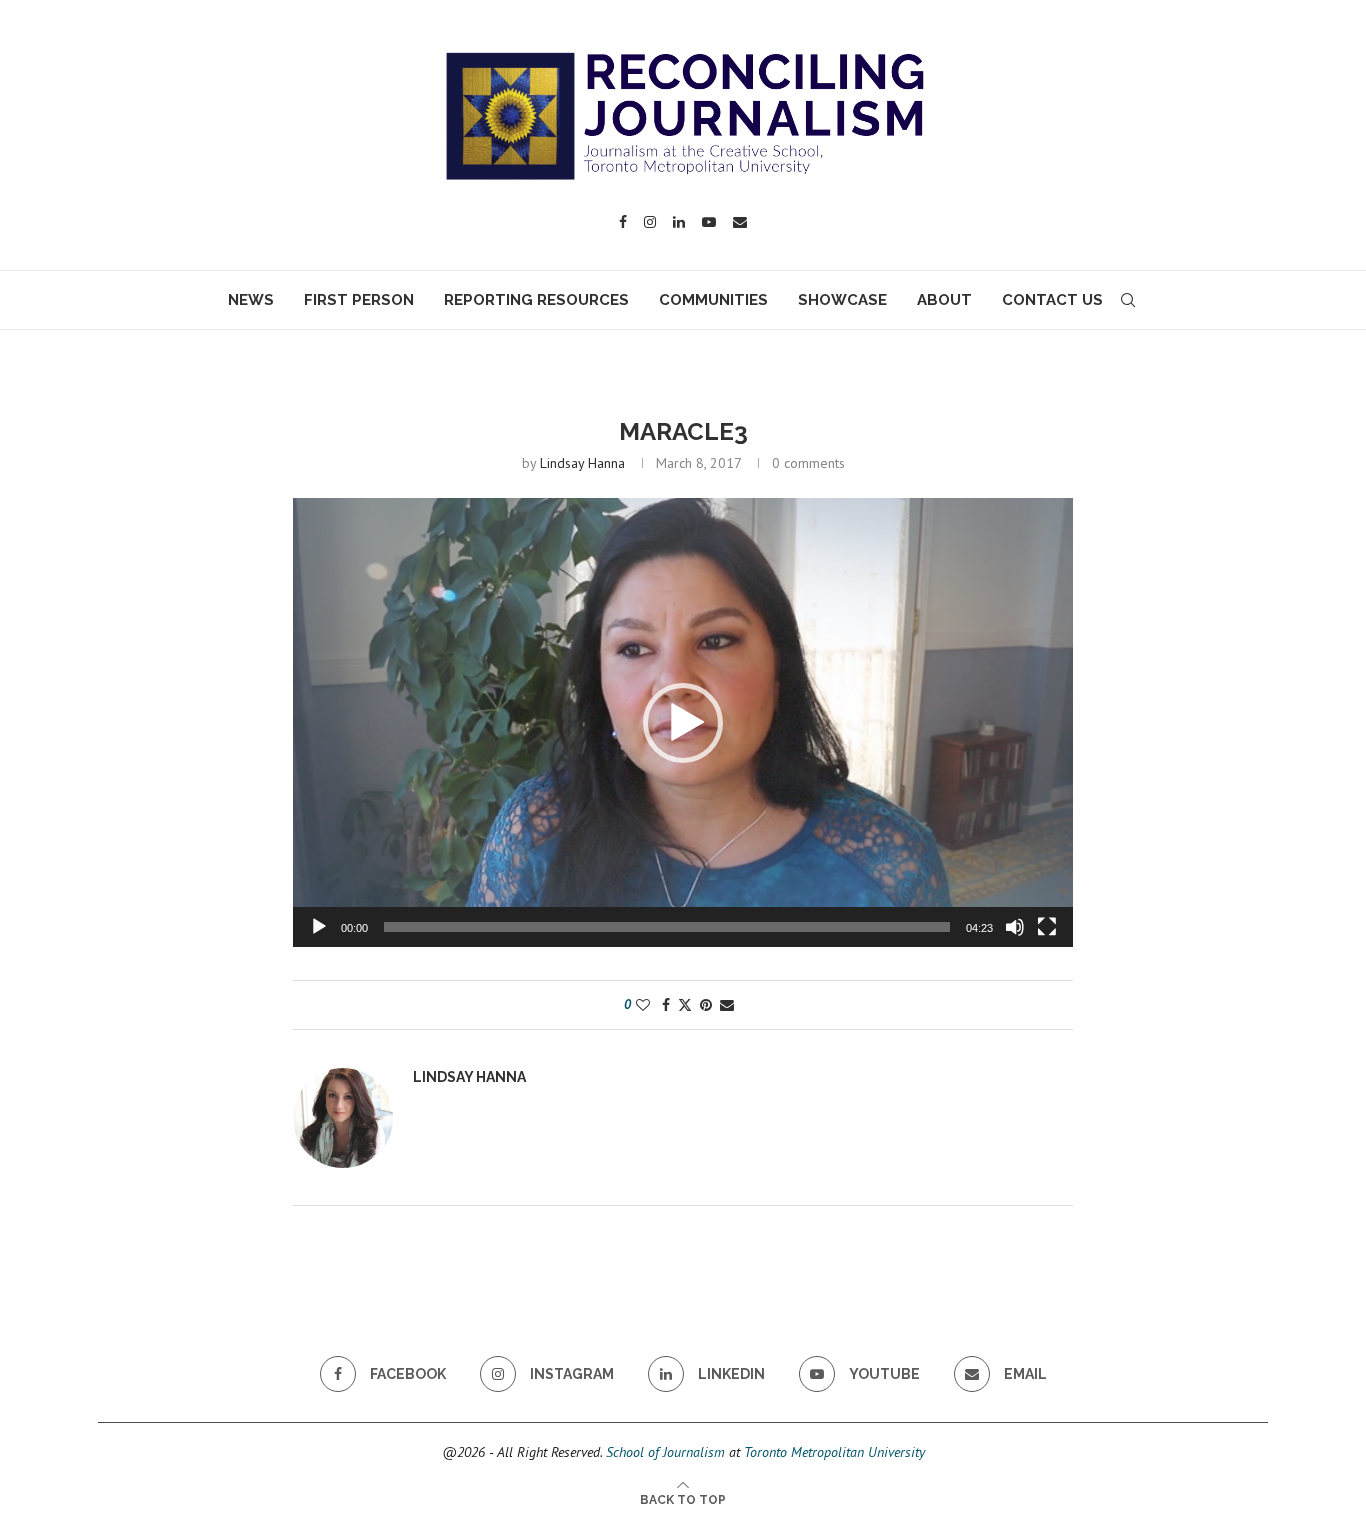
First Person (359, 300)
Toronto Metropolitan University (834, 1452)
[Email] (740, 222)
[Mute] (1015, 927)
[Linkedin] (679, 222)
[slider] (667, 927)
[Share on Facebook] (666, 1005)
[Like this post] (643, 1005)
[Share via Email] (727, 1005)
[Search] (1128, 300)
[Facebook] (623, 222)
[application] (683, 722)
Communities (713, 300)
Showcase (842, 300)
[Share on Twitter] (685, 1005)
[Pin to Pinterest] (706, 1005)
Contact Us (1052, 300)
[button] (683, 723)
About (944, 300)
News (251, 300)
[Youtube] (709, 222)
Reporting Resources (536, 300)
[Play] (319, 927)
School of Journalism (665, 1452)
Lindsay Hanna (582, 463)
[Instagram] (650, 222)
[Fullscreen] (1047, 927)
